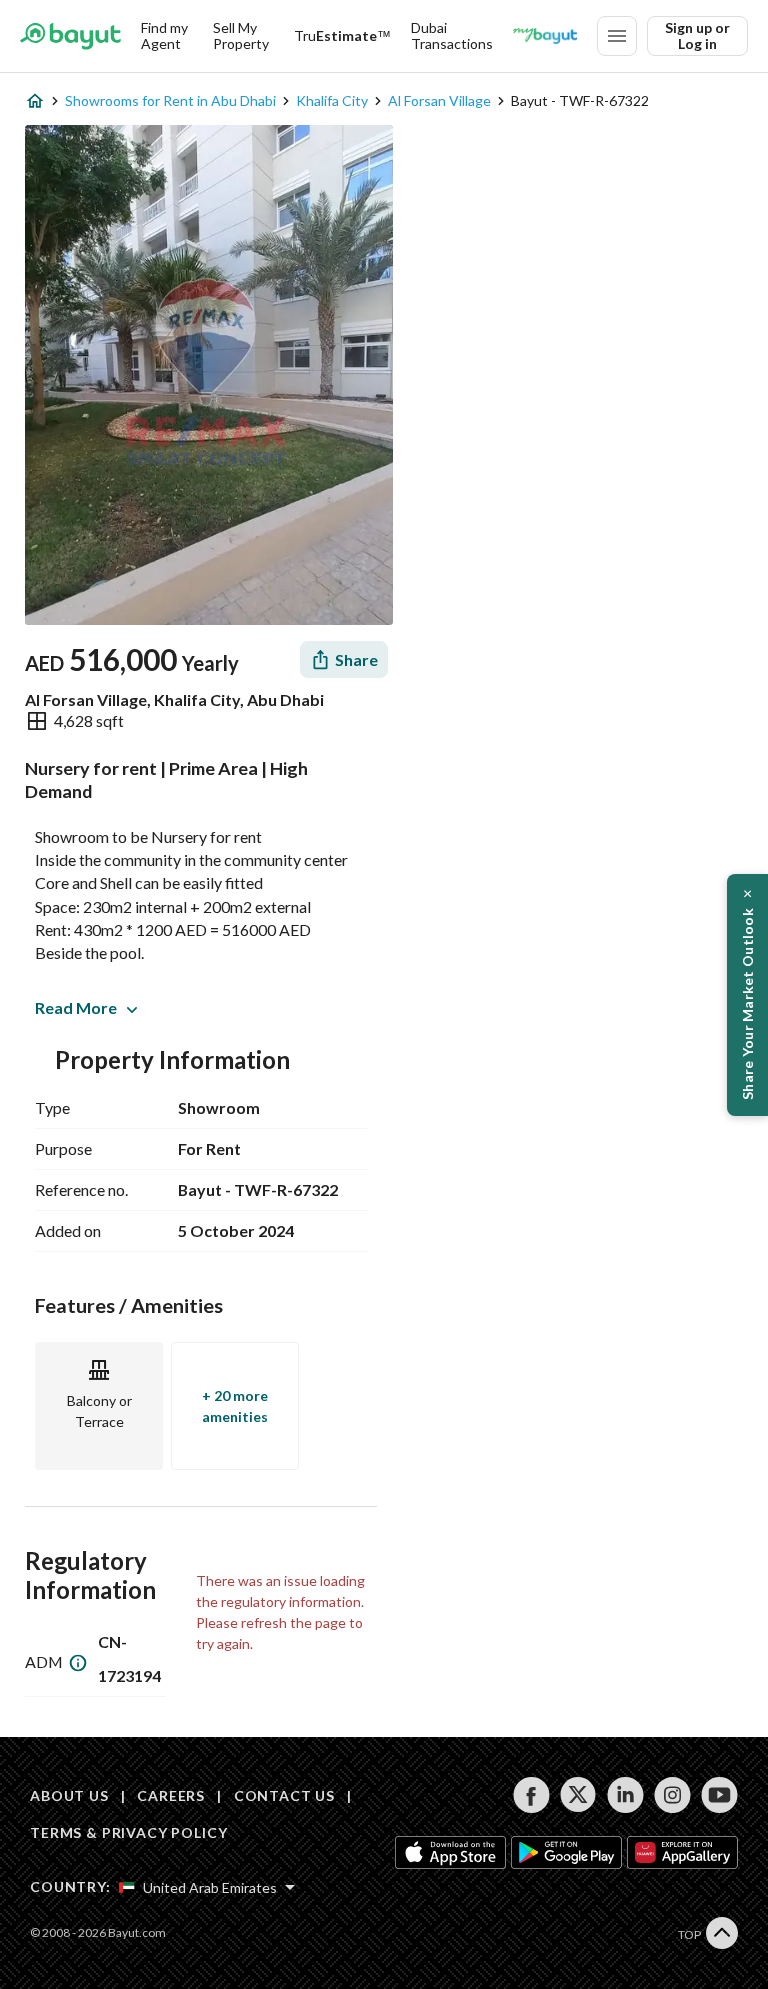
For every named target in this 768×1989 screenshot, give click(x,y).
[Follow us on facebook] (531, 1795)
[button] (747, 995)
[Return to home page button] (70, 36)
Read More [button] (76, 1007)
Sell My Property (241, 35)
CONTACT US (284, 1795)
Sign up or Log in (697, 35)
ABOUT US (69, 1795)
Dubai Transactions (452, 35)
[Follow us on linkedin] (625, 1795)
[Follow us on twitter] (578, 1795)
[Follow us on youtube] (719, 1795)
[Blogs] (545, 36)
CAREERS (171, 1795)
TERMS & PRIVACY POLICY (128, 1832)
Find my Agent (164, 35)
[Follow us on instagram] (672, 1795)
